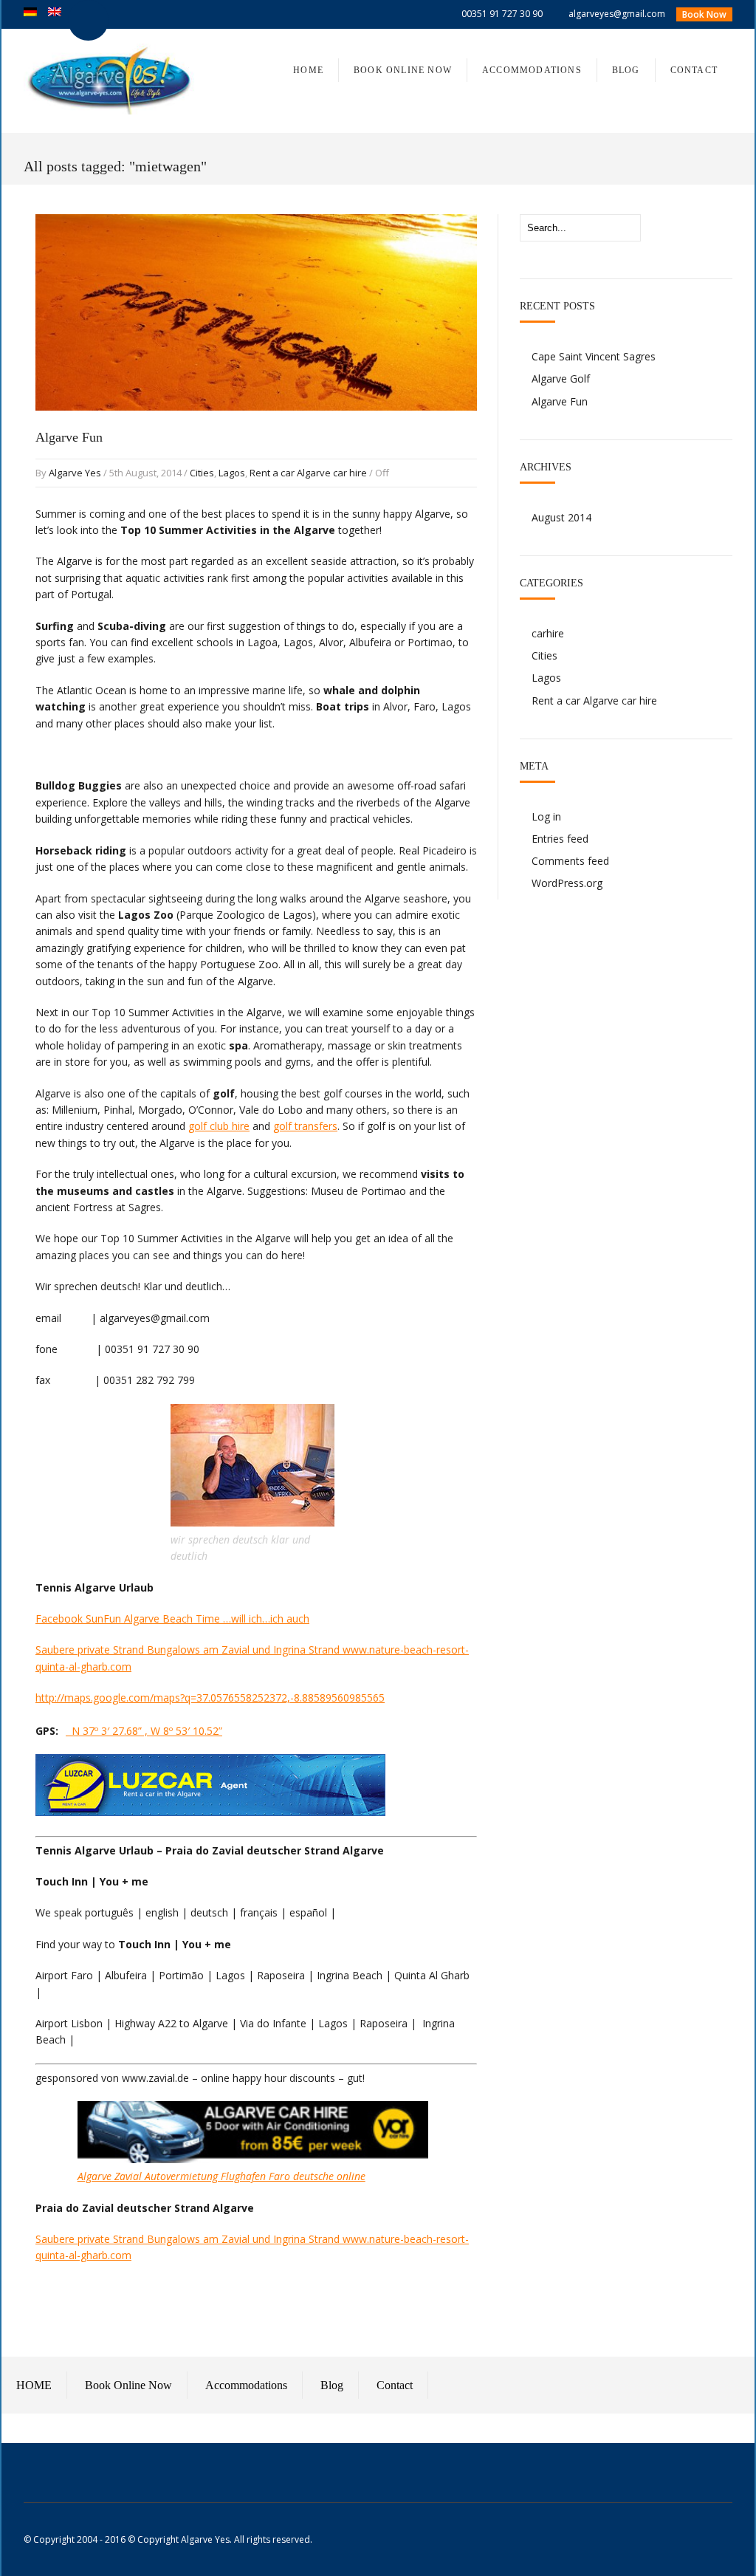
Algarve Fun (69, 437)
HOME (34, 2385)
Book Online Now (128, 2385)
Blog (332, 2385)
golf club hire (219, 1126)
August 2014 (561, 517)
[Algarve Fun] (256, 425)
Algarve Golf (561, 378)
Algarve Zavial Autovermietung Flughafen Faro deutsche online (221, 2176)
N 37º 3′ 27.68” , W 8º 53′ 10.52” (144, 1731)
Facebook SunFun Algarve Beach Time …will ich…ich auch (172, 1618)
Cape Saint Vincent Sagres (594, 356)
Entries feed (560, 839)
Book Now (704, 14)
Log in (546, 816)
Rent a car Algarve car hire (308, 473)
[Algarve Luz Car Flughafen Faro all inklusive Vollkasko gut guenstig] (210, 1812)
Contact (395, 2385)
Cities (202, 473)
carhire (548, 633)
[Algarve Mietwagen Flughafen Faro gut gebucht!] (253, 2159)
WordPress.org (567, 883)
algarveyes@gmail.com (617, 14)
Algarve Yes (75, 473)
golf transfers (305, 1126)
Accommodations (246, 2385)
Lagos (232, 473)
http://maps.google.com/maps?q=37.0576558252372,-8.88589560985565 (210, 1698)
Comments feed (570, 861)
